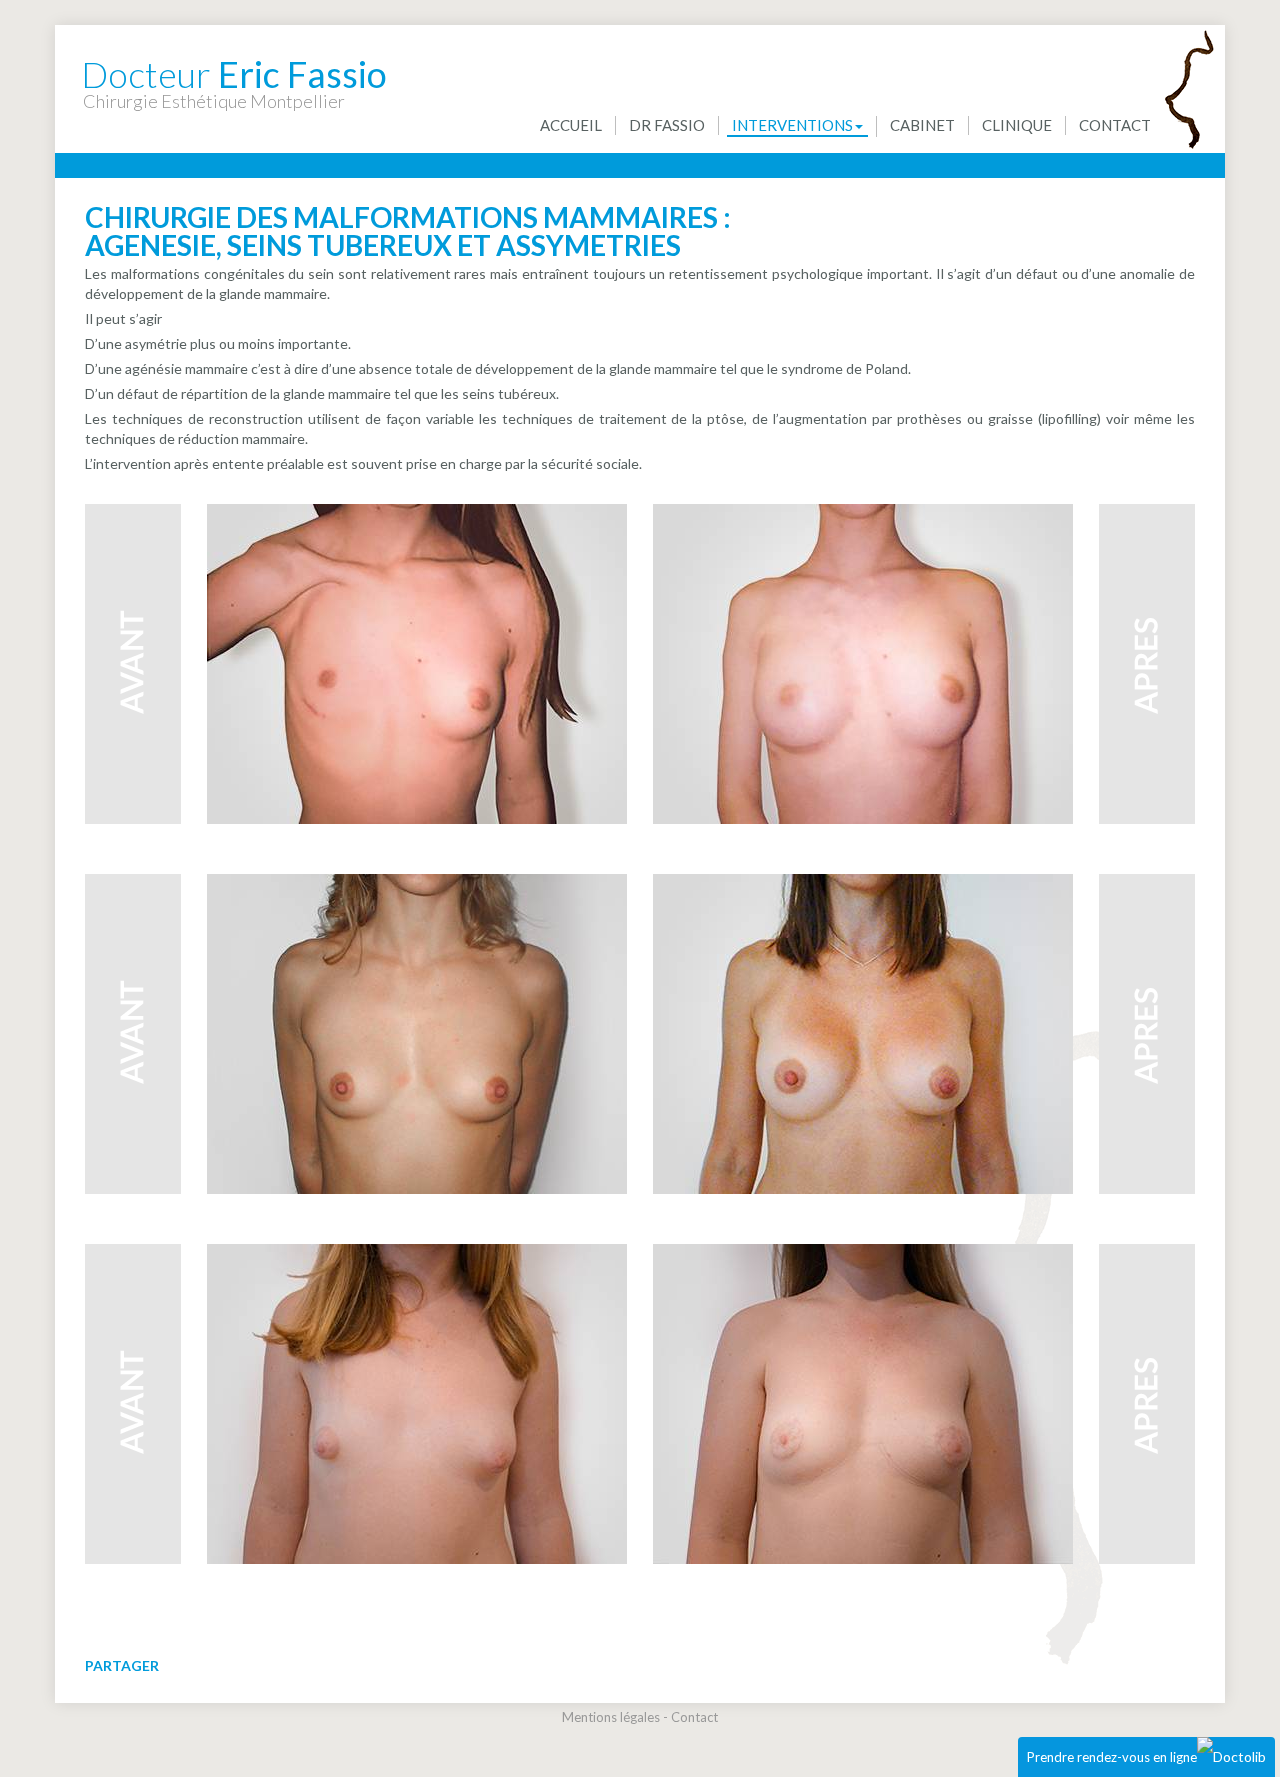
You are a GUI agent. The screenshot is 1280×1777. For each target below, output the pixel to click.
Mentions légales (611, 1717)
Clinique (1017, 125)
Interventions (792, 125)
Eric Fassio (234, 64)
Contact (1115, 125)
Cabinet (922, 125)
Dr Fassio (667, 125)
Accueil (571, 125)
